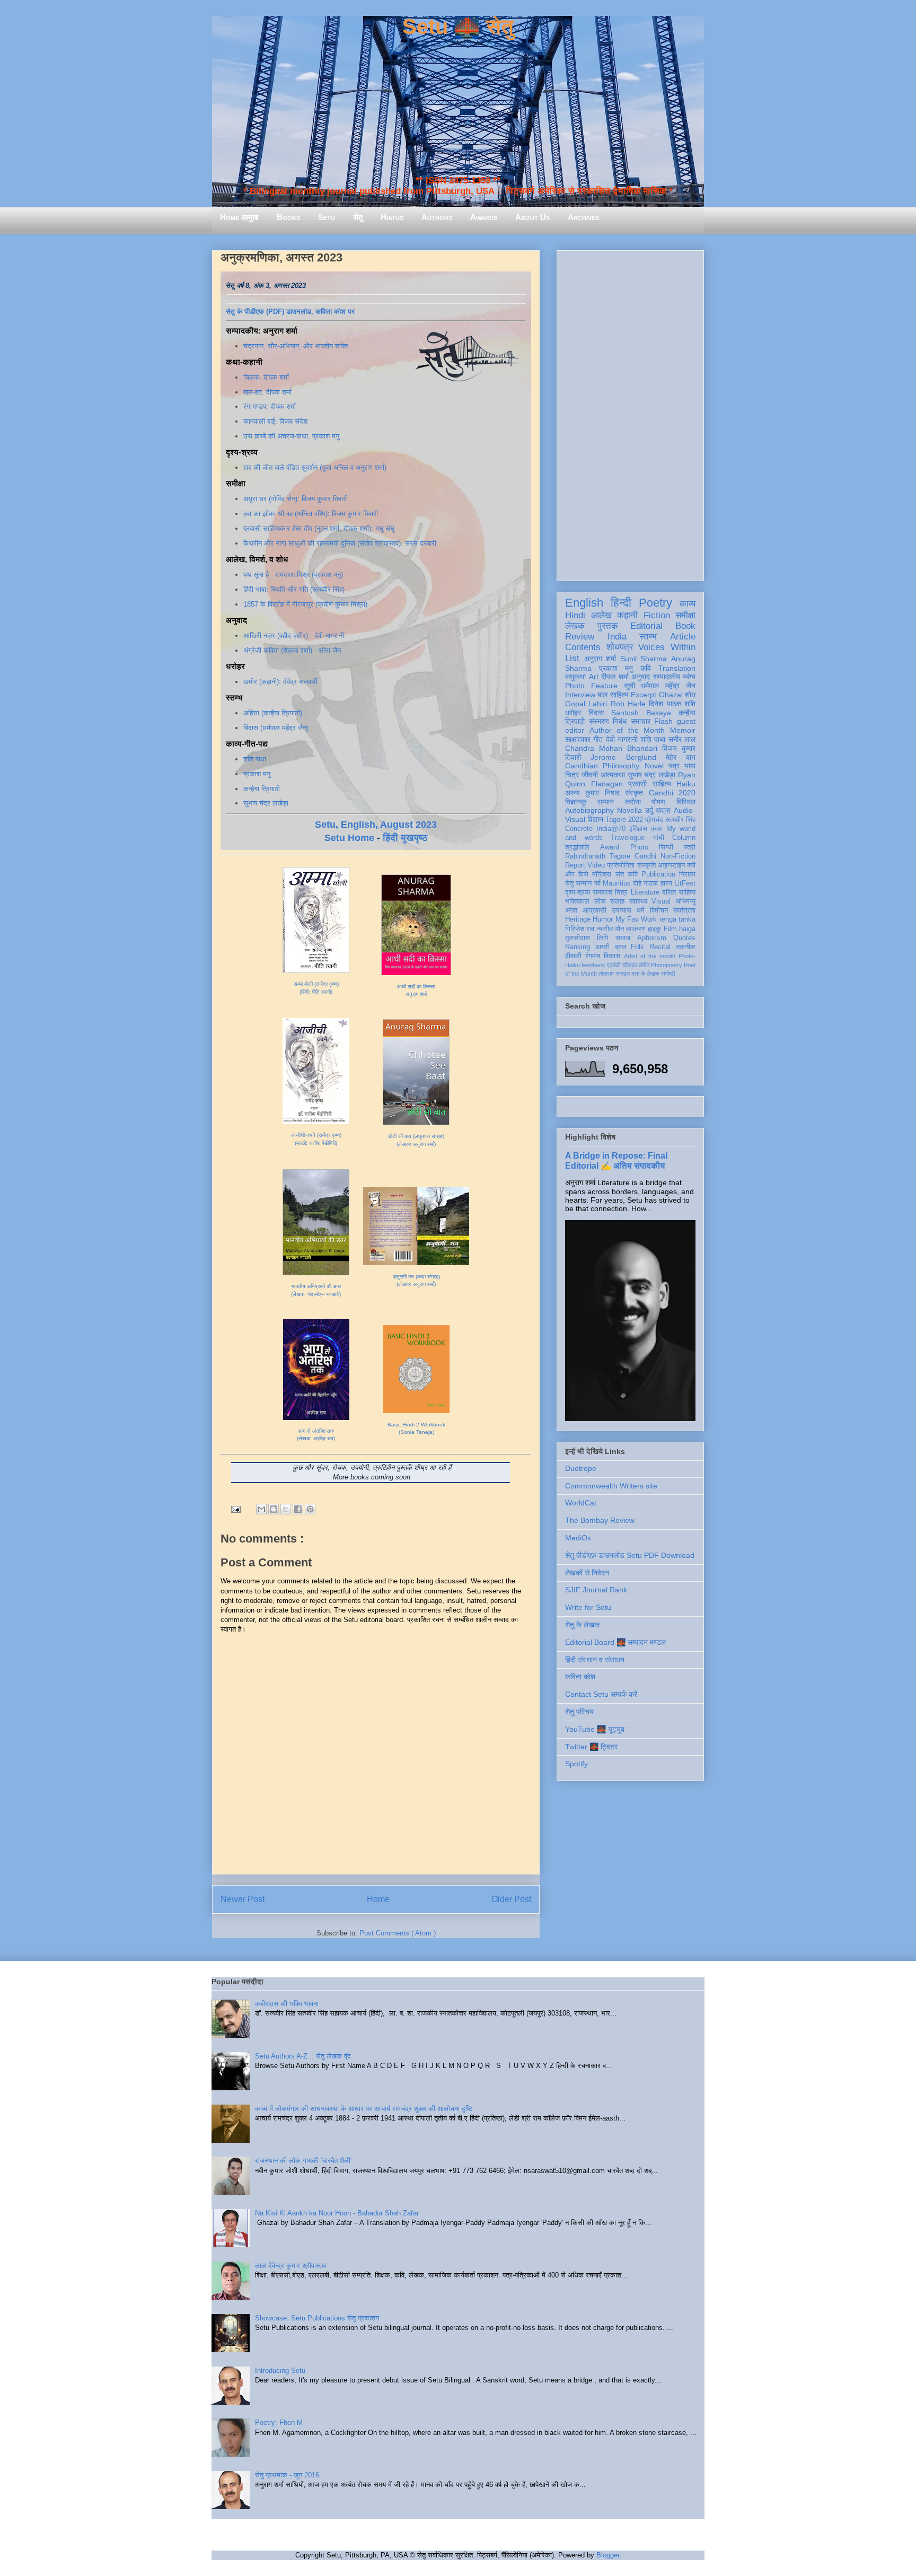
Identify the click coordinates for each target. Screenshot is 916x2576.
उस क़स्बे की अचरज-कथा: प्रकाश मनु (291, 436)
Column (684, 838)
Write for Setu (588, 1607)
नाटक (651, 883)
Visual (661, 901)
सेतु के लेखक (582, 1625)
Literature (645, 892)
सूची (629, 686)
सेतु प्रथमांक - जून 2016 (287, 2475)
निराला (687, 874)
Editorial (646, 626)
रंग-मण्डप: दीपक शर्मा (270, 406)
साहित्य (662, 784)
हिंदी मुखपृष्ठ (405, 838)
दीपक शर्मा (615, 677)
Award (610, 847)
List (572, 658)
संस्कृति (646, 865)
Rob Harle (628, 704)
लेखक (575, 626)
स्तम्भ (648, 637)
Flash (663, 721)
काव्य (688, 604)
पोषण (658, 802)
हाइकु (654, 929)
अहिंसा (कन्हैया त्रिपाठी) (273, 713)
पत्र (674, 766)
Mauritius (617, 883)
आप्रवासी (594, 910)
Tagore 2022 (624, 820)
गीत (598, 739)
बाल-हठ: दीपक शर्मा (267, 392)
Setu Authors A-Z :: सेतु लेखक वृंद (303, 2056)
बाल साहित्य (613, 695)
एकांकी (614, 965)
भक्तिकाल (577, 901)
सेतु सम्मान (578, 883)
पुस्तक (608, 626)
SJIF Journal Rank (596, 1590)
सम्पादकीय (667, 677)
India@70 (611, 829)
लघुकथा (575, 677)
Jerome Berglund (623, 757)
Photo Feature (591, 686)
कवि (646, 668)
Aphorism (652, 938)
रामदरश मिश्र (610, 892)
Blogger (608, 2555)
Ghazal (671, 695)
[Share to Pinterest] (310, 1509)
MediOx (578, 1538)
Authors (437, 217)
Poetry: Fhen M (279, 2422)
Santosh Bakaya (641, 713)
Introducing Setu (280, 2371)
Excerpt (644, 695)
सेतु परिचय (579, 1712)
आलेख (601, 615)
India (617, 637)
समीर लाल (682, 739)
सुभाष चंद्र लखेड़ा (266, 803)
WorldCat (581, 1503)
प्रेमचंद (654, 820)
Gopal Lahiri (586, 704)
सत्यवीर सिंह (680, 820)
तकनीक (686, 947)
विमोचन (659, 910)
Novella (629, 810)
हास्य (666, 883)
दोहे (637, 883)
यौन (619, 929)
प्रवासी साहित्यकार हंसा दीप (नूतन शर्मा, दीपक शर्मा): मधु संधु (319, 528)
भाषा (690, 766)
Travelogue (628, 838)
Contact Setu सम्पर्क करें (601, 1694)
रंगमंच (593, 956)
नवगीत (605, 929)
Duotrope (581, 1468)
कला (657, 829)
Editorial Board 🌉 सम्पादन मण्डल (615, 1642)
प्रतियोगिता (621, 865)
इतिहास (638, 829)
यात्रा (663, 810)
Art (594, 677)
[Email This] (261, 1509)
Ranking (578, 947)
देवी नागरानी (622, 739)
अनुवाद (641, 677)
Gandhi (645, 856)
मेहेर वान (681, 757)
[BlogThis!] (274, 1509)
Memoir (683, 730)
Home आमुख (239, 217)
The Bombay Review (600, 1520)
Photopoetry (667, 965)
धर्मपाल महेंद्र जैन (668, 686)
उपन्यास (622, 910)
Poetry (655, 603)
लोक (600, 901)
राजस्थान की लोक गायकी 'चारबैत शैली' (303, 2161)
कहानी (627, 615)
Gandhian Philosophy (602, 766)
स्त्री (690, 847)
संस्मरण (599, 721)
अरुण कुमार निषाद (592, 793)
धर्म (641, 910)
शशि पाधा (255, 759)
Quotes (684, 938)
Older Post (511, 1899)
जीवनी (590, 775)
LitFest (685, 883)
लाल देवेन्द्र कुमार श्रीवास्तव (290, 2266)
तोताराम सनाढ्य (614, 974)
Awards (484, 217)
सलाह (617, 901)
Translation (677, 668)
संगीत (644, 965)
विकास (612, 956)
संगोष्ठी (668, 974)
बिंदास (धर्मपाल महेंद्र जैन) (276, 728)
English (584, 603)
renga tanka (677, 919)
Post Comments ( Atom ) (398, 1933)
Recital (660, 947)
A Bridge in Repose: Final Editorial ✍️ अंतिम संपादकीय (616, 1160)
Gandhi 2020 (672, 793)
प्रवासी (637, 784)
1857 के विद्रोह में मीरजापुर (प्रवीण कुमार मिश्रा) (305, 604)
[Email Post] (235, 1509)
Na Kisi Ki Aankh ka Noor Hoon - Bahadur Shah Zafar (337, 2213)
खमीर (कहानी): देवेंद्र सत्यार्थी (280, 682)
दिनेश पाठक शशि (672, 704)
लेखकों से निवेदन (587, 1573)
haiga (687, 929)
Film (670, 929)
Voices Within (667, 647)
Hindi (575, 615)
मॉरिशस (602, 874)
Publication (658, 874)
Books (288, 217)
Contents (583, 647)
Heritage (578, 919)
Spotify (576, 1764)
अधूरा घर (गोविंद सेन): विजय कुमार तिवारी (296, 499)
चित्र (572, 775)
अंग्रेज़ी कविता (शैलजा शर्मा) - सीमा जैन (292, 650)
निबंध (620, 721)
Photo (639, 847)
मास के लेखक (645, 974)
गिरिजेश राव (580, 929)
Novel (654, 766)
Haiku (686, 784)
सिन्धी (666, 847)
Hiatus (392, 217)
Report (575, 865)
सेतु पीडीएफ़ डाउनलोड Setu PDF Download (630, 1555)
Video (596, 865)
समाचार (641, 721)
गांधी (659, 838)
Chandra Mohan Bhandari (611, 748)
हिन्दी (621, 603)
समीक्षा (685, 615)
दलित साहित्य (679, 892)
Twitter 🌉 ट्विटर (591, 1747)
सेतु (358, 217)
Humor (603, 919)
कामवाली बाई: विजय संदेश (275, 421)
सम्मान (606, 802)
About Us (532, 217)
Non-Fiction (678, 856)
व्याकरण (636, 929)
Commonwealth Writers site (611, 1486)
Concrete (579, 829)
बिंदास (596, 713)
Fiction (657, 615)
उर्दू (649, 810)
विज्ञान (595, 819)
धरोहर (573, 713)
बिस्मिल (686, 802)
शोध (690, 695)
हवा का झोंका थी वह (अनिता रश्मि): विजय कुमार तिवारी (311, 514)
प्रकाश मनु (257, 774)
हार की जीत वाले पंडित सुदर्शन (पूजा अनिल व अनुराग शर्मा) (315, 467)
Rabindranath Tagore (598, 856)
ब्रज (620, 947)
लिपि (602, 938)
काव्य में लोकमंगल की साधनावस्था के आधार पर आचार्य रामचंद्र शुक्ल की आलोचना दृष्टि (364, 2109)
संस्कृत (634, 793)
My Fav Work (636, 919)
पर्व (597, 883)
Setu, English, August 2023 (376, 825)
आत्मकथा (613, 775)
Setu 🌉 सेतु (458, 27)
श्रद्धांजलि (577, 847)
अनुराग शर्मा (600, 659)
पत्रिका (629, 965)
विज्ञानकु (576, 802)
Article (683, 637)
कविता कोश (580, 1677)
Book (685, 626)
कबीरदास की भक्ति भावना (287, 2004)
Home (378, 1899)
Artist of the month (650, 956)
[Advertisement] (630, 414)
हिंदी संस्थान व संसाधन (595, 1660)
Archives (583, 217)
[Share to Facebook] (298, 1509)
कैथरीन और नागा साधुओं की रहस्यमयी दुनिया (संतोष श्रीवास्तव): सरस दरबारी (340, 543)
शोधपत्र (620, 647)
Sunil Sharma (644, 659)
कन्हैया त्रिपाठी (262, 789)
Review (580, 637)
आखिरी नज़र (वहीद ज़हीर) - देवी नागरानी (294, 636)
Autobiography (589, 810)
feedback (593, 965)
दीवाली (573, 956)
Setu (327, 217)
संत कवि (627, 874)
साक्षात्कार (578, 739)
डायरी (602, 947)
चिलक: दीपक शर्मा (266, 377)
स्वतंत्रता (684, 910)
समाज (623, 938)
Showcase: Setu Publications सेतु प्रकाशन (317, 2318)
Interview (580, 695)
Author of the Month (627, 730)
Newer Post (243, 1899)
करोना (633, 802)
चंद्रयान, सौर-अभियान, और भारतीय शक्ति (296, 346)
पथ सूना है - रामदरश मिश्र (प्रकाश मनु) (293, 575)
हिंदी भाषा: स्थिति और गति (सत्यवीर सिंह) (294, 589)
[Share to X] (286, 1509)
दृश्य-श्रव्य (578, 892)
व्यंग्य (689, 677)
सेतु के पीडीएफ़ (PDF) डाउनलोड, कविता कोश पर (290, 312)
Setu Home (349, 838)
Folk (637, 947)
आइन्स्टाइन (671, 865)
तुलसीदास (578, 938)
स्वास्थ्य (638, 901)
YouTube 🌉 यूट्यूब (595, 1729)
